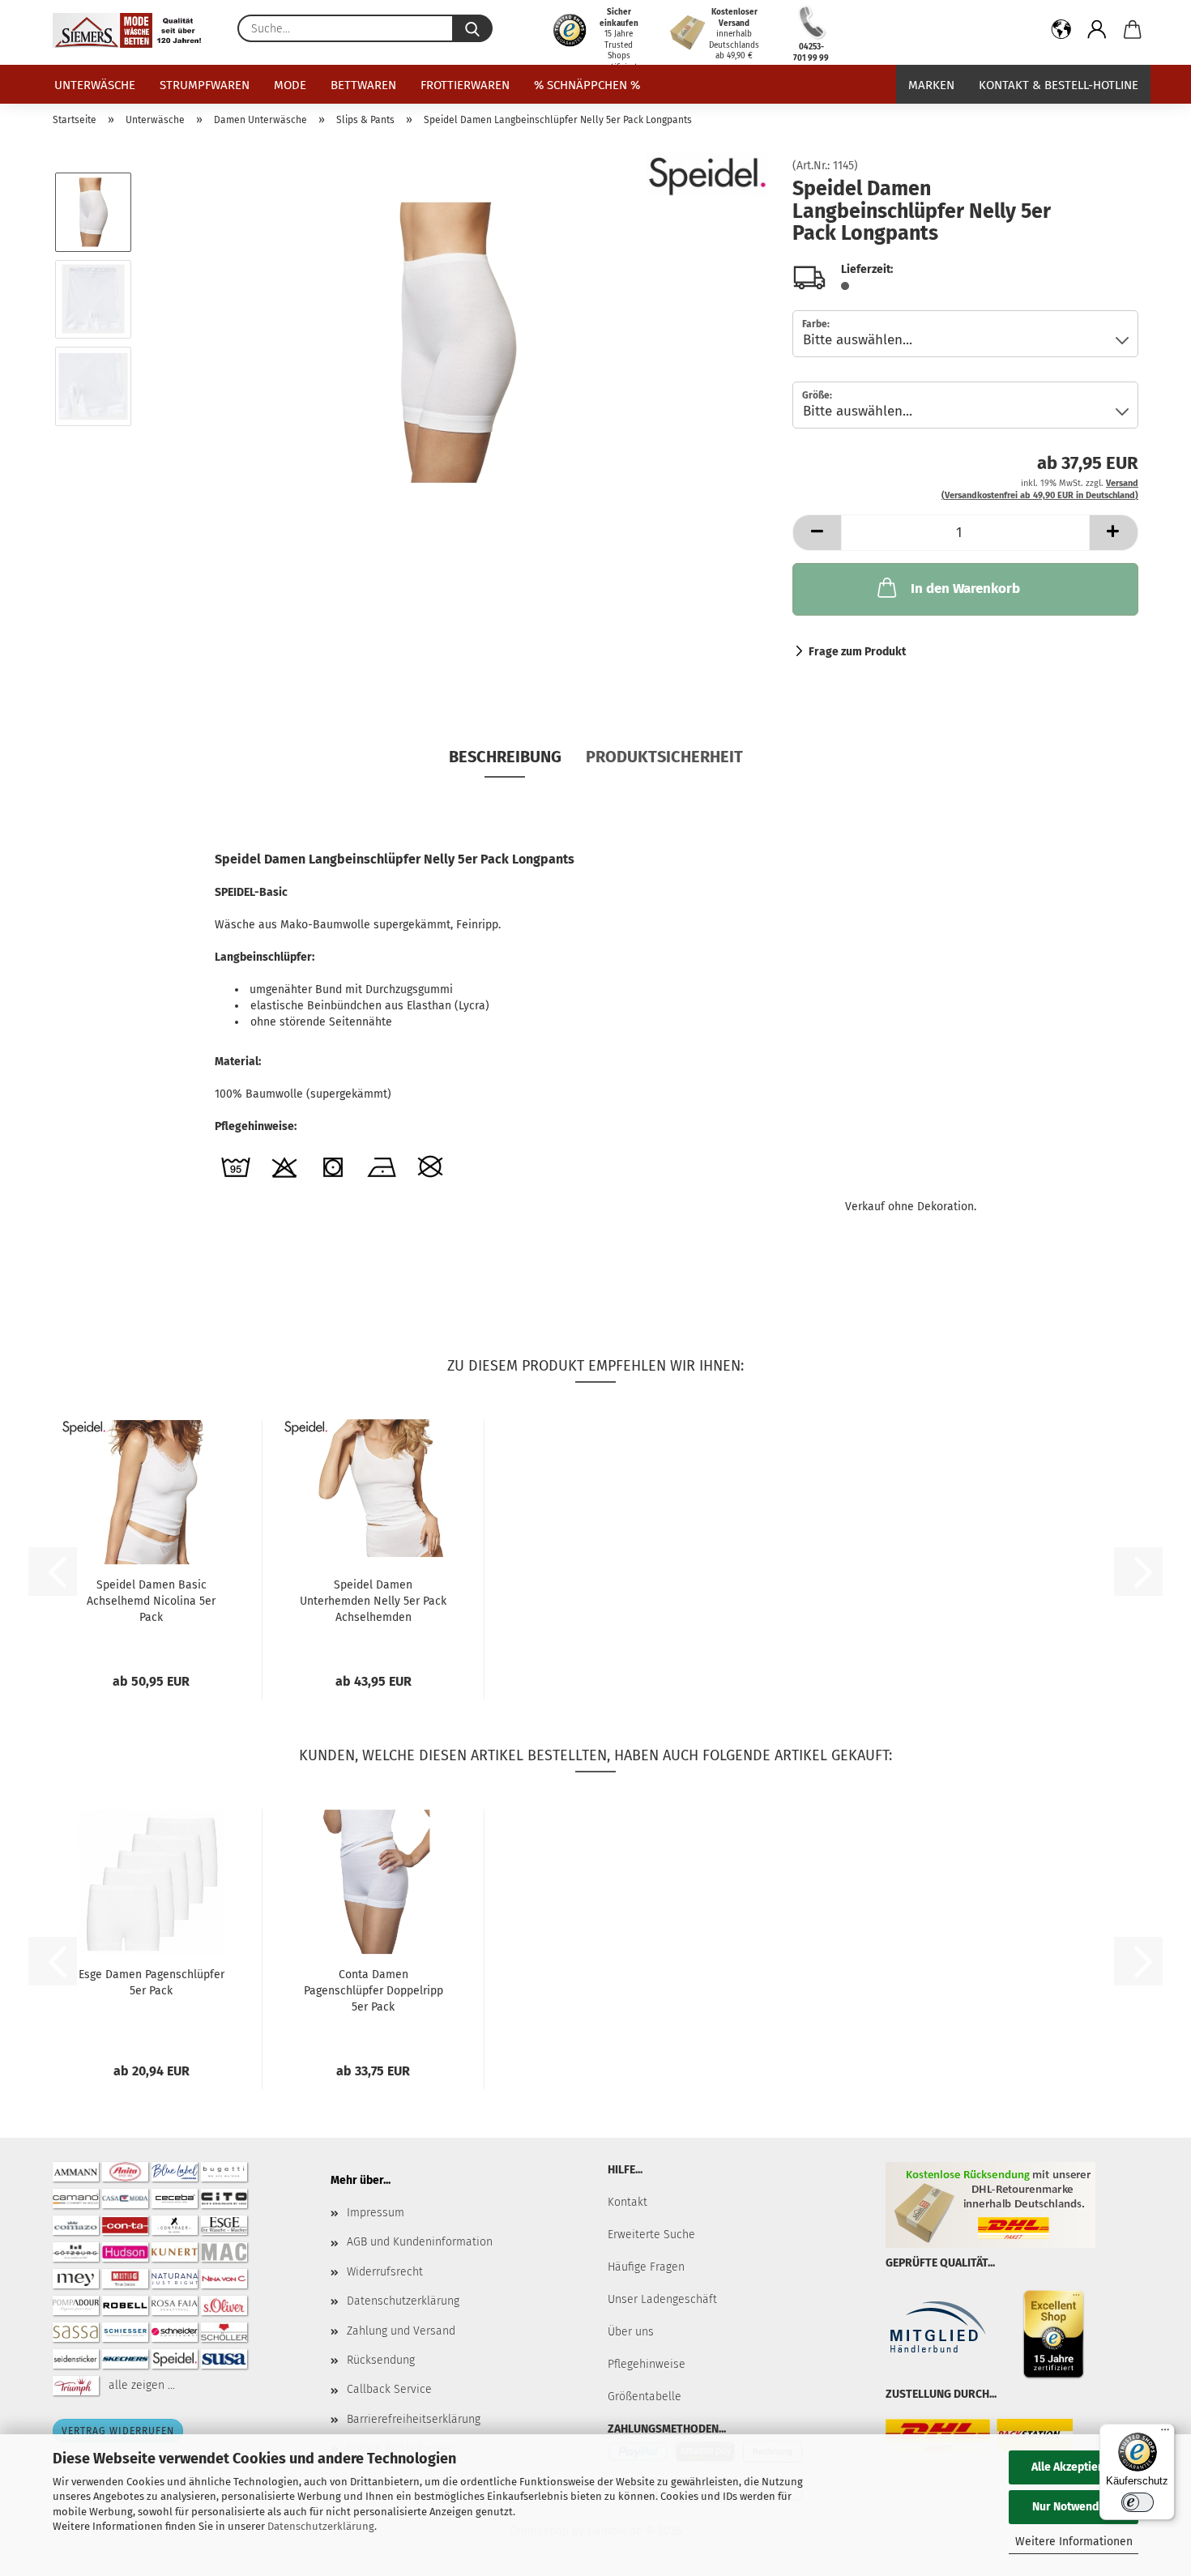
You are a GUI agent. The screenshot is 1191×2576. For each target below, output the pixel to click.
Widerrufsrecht (385, 2272)
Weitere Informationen (1074, 2542)
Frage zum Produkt (857, 652)
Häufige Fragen (646, 2267)
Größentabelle (645, 2397)
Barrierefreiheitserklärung (414, 2419)
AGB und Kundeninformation (420, 2242)
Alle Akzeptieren (1074, 2467)
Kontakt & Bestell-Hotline (1059, 85)
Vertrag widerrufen (118, 2431)
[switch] (1138, 2502)
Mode (290, 85)
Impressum (376, 2213)
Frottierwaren (465, 85)
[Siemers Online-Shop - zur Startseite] (133, 30)
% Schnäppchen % (587, 85)
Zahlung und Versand (401, 2331)
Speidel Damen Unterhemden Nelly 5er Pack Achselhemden (373, 1601)
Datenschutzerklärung (321, 2526)
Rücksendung (381, 2360)
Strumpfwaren (205, 85)
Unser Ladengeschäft (662, 2299)
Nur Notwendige (1074, 2507)
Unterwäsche (95, 85)
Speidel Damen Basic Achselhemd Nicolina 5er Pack (151, 1601)
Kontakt (628, 2202)
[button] (1061, 32)
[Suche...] (472, 28)
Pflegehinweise (647, 2364)
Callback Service (389, 2389)
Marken (931, 85)
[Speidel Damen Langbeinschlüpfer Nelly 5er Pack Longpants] (457, 342)
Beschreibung (505, 757)
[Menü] (1165, 2433)
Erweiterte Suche (651, 2235)
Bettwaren (363, 85)
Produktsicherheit (664, 757)
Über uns (631, 2332)
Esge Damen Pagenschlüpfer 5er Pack (152, 1983)
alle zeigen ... (142, 2385)
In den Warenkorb (965, 589)
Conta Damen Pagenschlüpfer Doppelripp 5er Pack (374, 1991)
